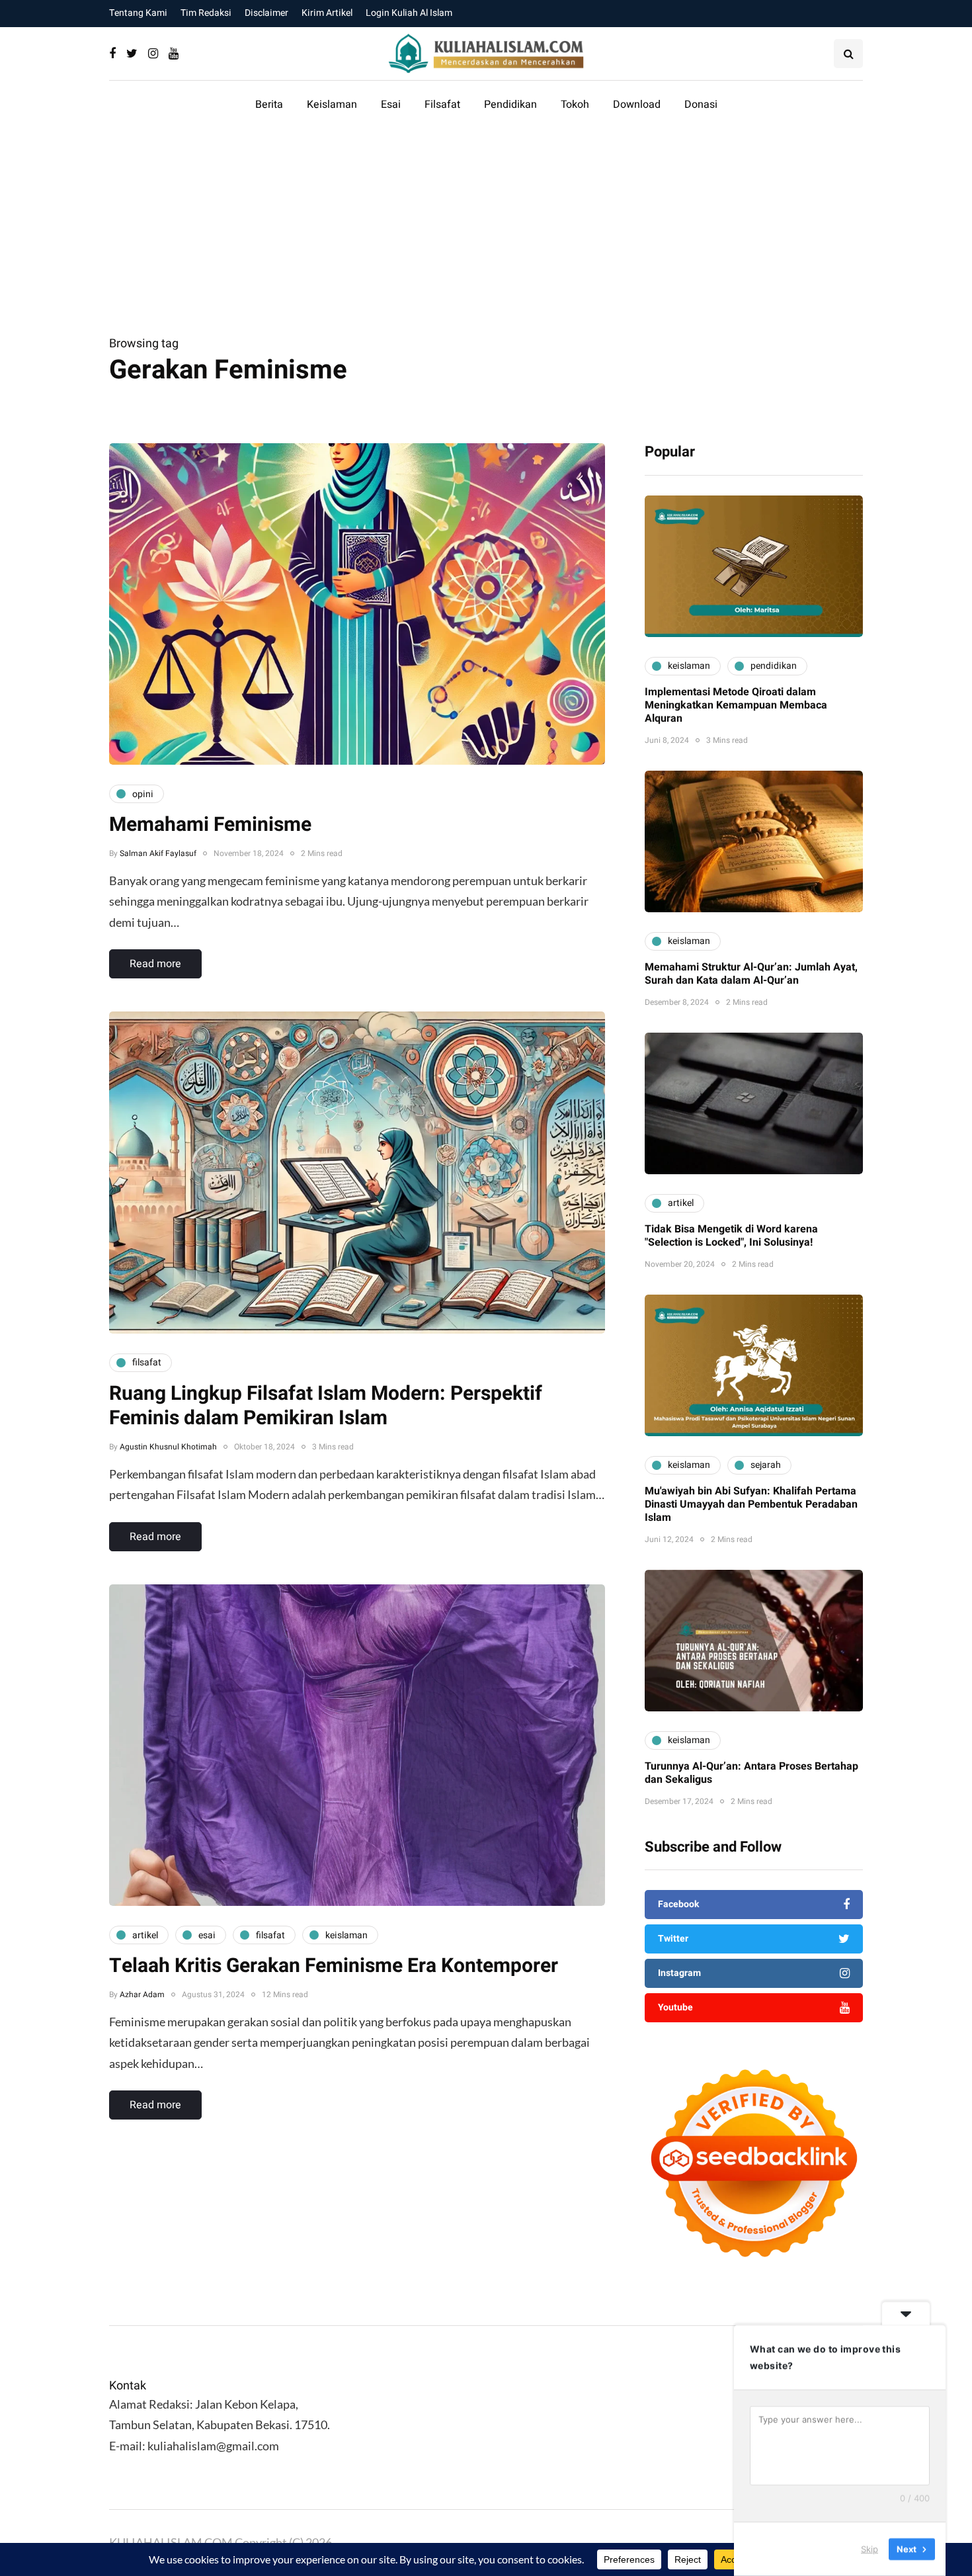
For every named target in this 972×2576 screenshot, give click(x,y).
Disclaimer (266, 13)
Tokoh (575, 105)
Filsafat (442, 105)
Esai (391, 105)
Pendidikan (510, 105)
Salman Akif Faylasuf (158, 853)
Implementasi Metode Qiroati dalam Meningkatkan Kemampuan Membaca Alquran (736, 705)
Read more (155, 964)
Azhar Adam (142, 1995)
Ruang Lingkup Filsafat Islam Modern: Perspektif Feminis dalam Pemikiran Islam (326, 1406)
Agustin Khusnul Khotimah (168, 1447)
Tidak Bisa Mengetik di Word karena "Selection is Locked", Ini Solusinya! (731, 1236)
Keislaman (332, 105)
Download (637, 105)
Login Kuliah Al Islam (409, 13)
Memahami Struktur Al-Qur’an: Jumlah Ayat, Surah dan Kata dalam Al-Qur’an (751, 974)
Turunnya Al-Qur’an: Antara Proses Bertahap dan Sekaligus (751, 1773)
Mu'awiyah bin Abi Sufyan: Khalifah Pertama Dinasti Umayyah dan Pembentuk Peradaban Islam (751, 1504)
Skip (870, 2549)
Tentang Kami (138, 13)
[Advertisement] (486, 234)
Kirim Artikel (327, 13)
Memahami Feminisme (210, 825)
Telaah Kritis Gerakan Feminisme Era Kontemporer (334, 1966)
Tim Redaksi (206, 13)
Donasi (701, 105)
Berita (269, 105)
